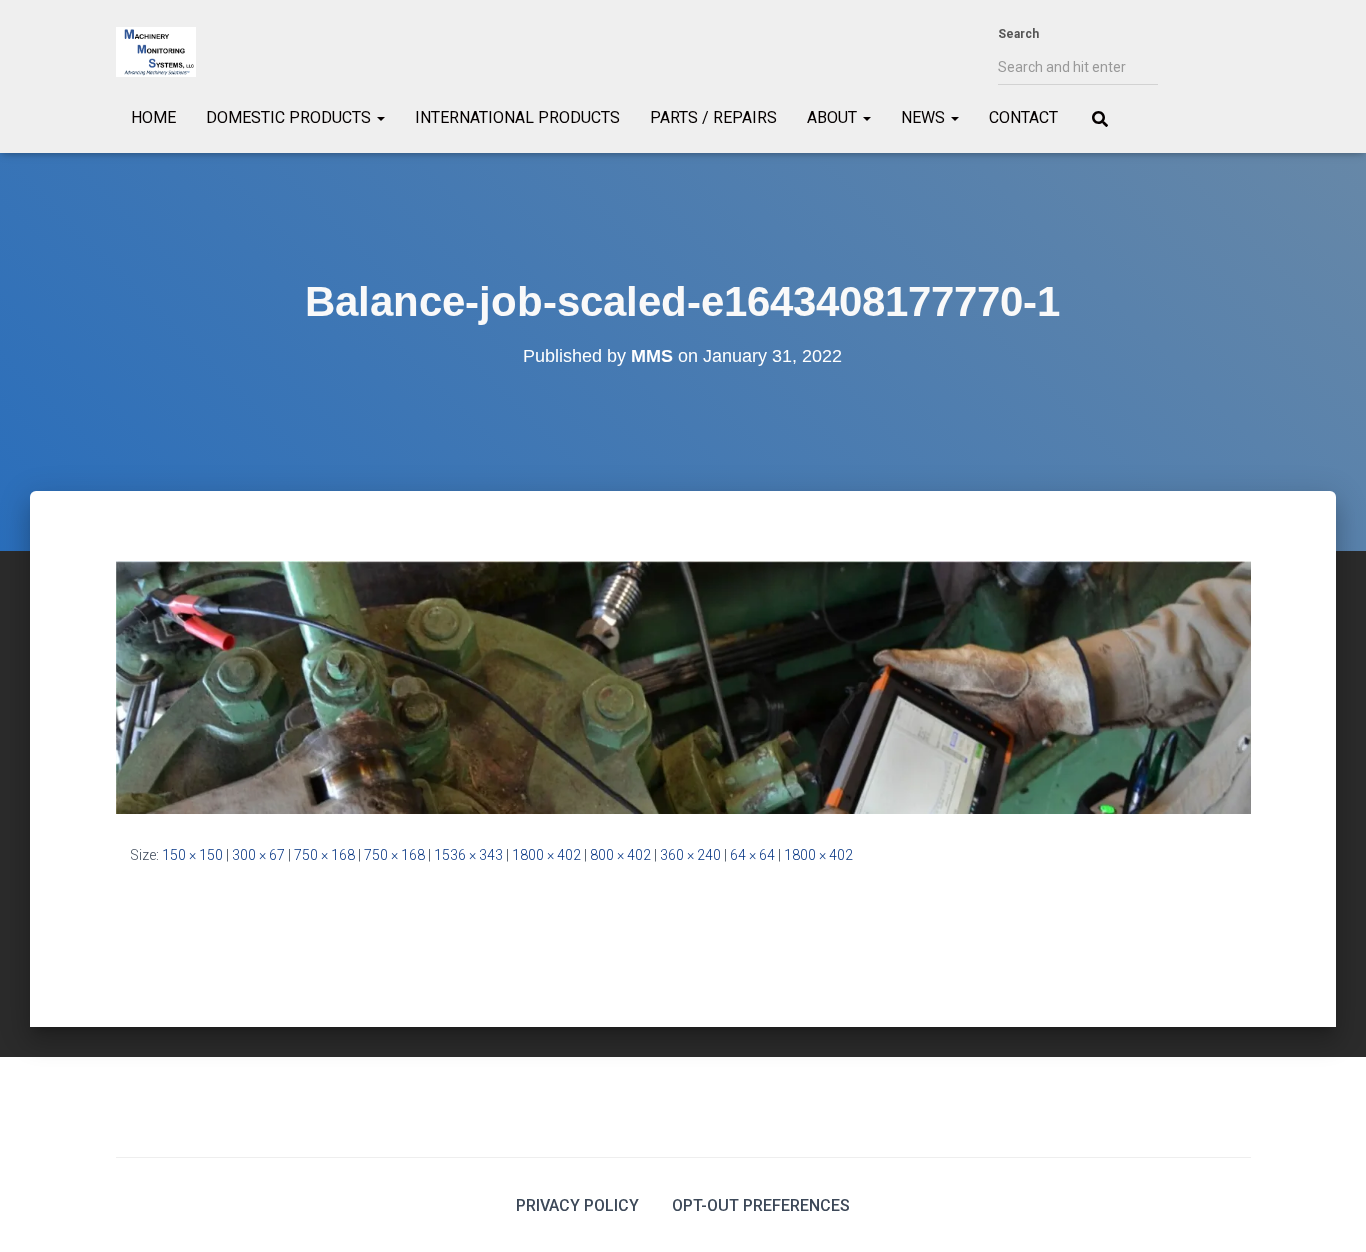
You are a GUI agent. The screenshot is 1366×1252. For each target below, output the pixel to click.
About (834, 117)
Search (1018, 34)
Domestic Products (290, 117)
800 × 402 (620, 855)
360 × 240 (690, 855)
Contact (1023, 117)
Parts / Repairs (713, 117)
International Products (517, 117)
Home (153, 117)
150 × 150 (192, 855)
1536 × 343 (468, 855)
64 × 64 (752, 855)
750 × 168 (324, 855)
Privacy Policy (577, 1205)
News (925, 117)
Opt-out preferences (761, 1205)
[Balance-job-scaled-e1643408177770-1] (683, 686)
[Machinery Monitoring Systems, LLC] (156, 52)
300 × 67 (258, 855)
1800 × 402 (546, 855)
